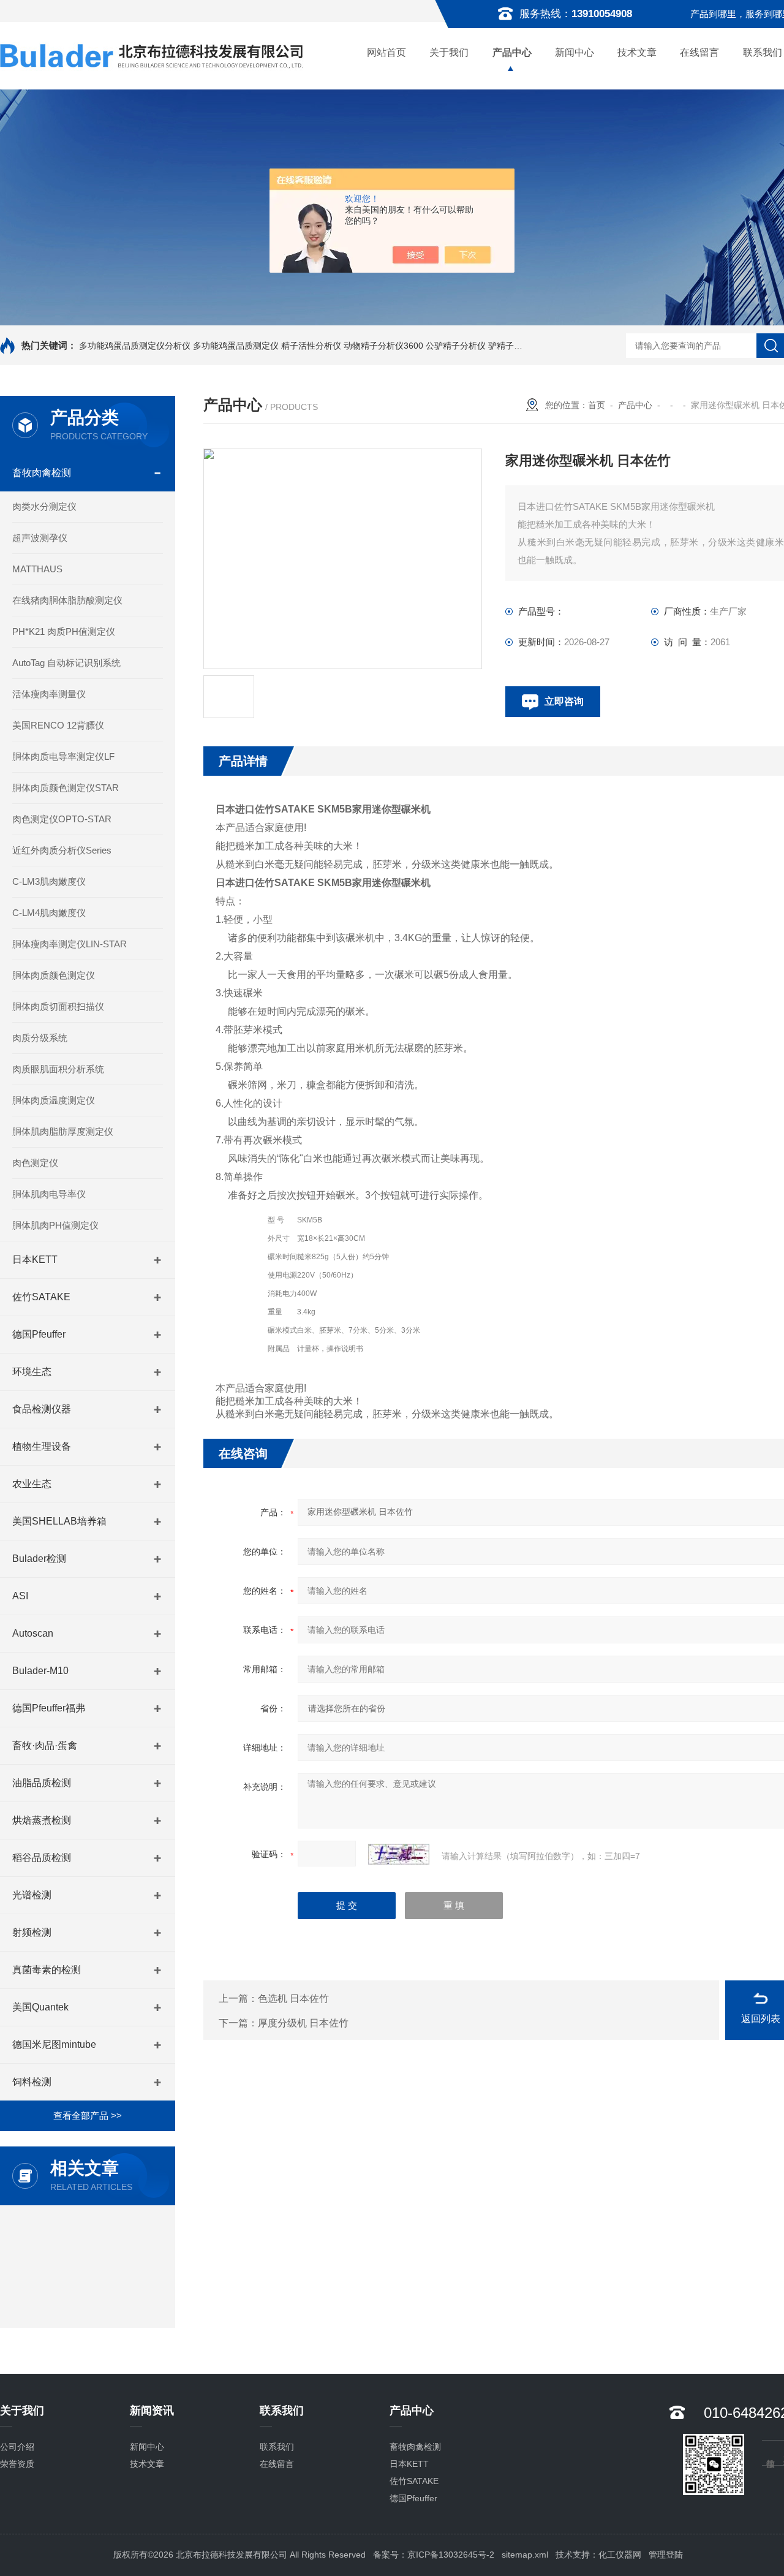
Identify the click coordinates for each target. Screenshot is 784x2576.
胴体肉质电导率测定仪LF (63, 756)
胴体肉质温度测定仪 (54, 1100)
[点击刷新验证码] (399, 1854)
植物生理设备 (42, 1446)
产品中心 (512, 52)
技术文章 (637, 52)
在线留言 (699, 52)
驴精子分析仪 (514, 346)
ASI (20, 1596)
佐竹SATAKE (41, 1297)
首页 (597, 405)
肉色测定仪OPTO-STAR (62, 819)
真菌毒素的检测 (47, 1970)
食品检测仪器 (42, 1409)
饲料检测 (32, 2082)
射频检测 (32, 1932)
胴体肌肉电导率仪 (49, 1194)
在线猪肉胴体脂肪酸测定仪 (67, 600)
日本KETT (35, 1260)
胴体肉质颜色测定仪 (54, 975)
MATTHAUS (37, 569)
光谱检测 (32, 1895)
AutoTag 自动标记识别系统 (66, 663)
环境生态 (32, 1372)
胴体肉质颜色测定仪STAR (66, 788)
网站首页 (386, 52)
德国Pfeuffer (39, 1334)
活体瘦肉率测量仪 (49, 694)
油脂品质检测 (42, 1783)
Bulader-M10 (40, 1671)
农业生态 (32, 1484)
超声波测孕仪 (40, 538)
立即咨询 (564, 701)
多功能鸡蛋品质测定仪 (236, 346)
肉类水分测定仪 (44, 506)
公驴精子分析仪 (456, 346)
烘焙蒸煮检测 (42, 1820)
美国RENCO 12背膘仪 (58, 725)
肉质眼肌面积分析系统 (58, 1069)
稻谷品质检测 (42, 1858)
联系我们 (277, 2447)
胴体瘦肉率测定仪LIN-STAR (70, 944)
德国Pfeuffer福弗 (49, 1708)
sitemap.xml (525, 2555)
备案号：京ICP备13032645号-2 (434, 2555)
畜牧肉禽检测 (42, 473)
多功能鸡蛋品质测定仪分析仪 (135, 346)
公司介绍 (17, 2447)
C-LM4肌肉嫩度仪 (49, 913)
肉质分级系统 (40, 1038)
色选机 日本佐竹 (293, 1998)
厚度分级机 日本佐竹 (303, 2023)
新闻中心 (575, 52)
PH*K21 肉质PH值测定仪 (64, 631)
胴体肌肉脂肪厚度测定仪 (63, 1131)
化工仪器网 (620, 2555)
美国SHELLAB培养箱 (59, 1521)
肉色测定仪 (35, 1163)
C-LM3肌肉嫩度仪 (49, 881)
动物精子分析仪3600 (383, 346)
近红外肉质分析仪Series (62, 850)
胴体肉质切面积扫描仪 (58, 1006)
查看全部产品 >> (88, 2116)
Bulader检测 (39, 1559)
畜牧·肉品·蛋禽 (45, 1745)
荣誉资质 (17, 2464)
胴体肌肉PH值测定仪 (55, 1225)
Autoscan (33, 1633)
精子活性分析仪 (311, 346)
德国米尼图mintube (54, 2044)
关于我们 (449, 52)
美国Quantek (40, 2007)
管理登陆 (666, 2555)
